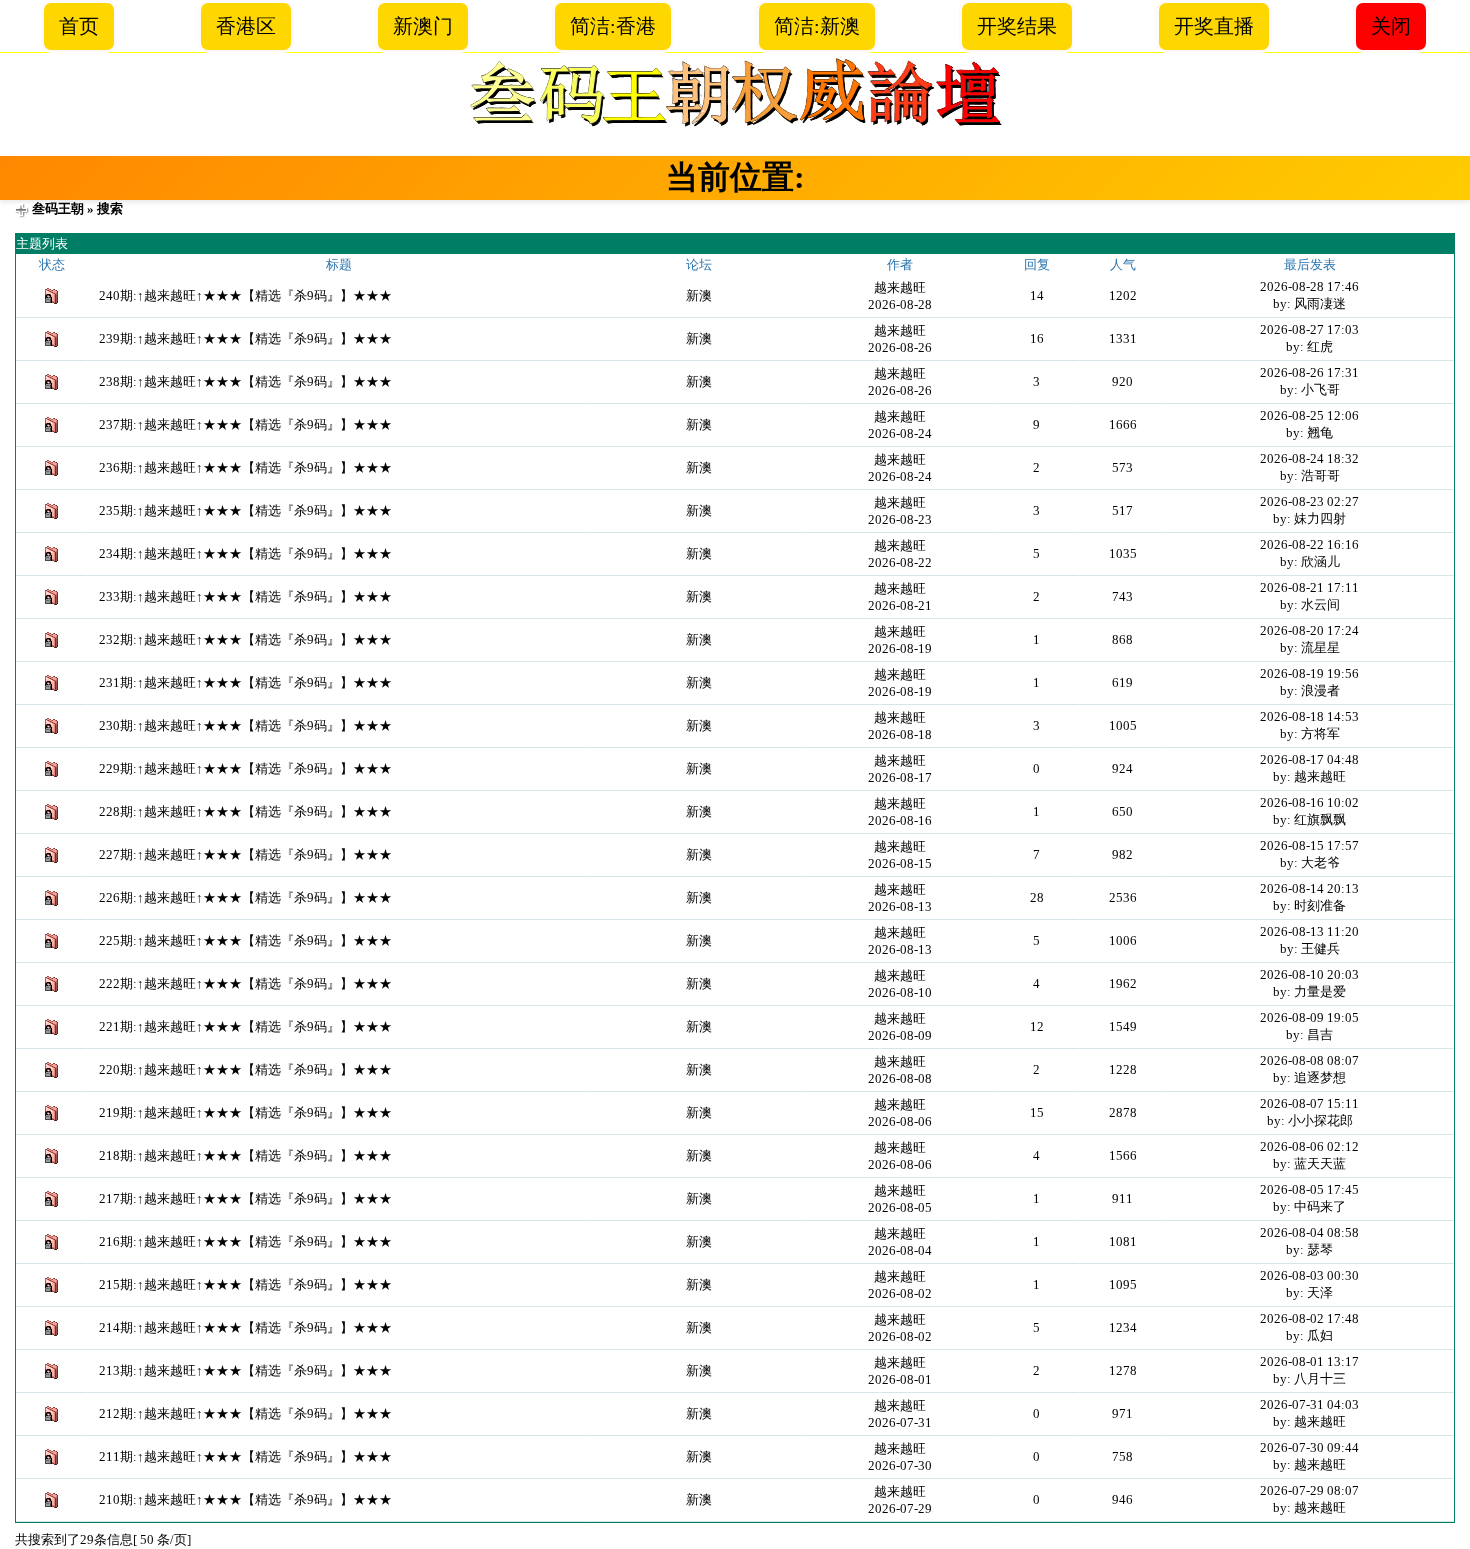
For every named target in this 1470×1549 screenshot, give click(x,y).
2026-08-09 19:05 (1309, 1017)
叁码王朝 (58, 208)
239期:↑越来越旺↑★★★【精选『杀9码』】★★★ (245, 338)
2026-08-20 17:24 (1309, 630)
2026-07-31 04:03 (1309, 1404)
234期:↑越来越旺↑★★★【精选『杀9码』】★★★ (245, 553)
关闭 (1391, 26)
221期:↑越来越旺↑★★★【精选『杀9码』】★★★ (245, 1026)
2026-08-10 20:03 (1309, 974)
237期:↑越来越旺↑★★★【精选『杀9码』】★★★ (245, 424)
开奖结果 (1017, 26)
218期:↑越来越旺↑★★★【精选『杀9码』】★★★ (245, 1155)
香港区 (246, 26)
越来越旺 (900, 287)
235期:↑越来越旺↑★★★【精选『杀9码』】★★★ (245, 510)
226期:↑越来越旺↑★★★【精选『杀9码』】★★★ (245, 897)
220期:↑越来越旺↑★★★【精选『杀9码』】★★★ (245, 1069)
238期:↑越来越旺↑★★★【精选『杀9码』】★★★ (245, 381)
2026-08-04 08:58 (1309, 1232)
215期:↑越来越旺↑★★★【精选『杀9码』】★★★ (245, 1284)
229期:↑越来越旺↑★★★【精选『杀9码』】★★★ (245, 768)
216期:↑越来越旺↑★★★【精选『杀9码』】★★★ (245, 1241)
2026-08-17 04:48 (1309, 759)
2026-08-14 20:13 (1309, 888)
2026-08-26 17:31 (1309, 372)
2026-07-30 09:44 (1309, 1447)
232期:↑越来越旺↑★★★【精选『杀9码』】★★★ (245, 639)
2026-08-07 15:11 (1309, 1103)
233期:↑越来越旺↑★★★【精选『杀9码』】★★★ (245, 596)
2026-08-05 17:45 (1309, 1189)
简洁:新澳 (817, 26)
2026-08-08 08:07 (1309, 1060)
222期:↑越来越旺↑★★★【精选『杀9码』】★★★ (245, 983)
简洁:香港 (613, 26)
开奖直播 (1214, 26)
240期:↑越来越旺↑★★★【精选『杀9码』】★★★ (245, 295)
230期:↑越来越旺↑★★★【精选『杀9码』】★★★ (245, 725)
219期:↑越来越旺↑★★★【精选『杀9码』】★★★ (245, 1112)
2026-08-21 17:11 (1309, 587)
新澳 (699, 295)
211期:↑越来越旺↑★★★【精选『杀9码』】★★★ (245, 1456)
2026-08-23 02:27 (1309, 501)
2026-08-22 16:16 (1309, 544)
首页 (79, 26)
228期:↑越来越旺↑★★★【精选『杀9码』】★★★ (245, 811)
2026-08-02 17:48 (1309, 1318)
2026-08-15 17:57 (1309, 845)
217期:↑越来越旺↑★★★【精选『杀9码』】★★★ (245, 1198)
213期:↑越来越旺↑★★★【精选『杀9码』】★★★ (245, 1370)
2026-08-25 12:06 (1309, 415)
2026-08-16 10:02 (1309, 802)
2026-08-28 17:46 (1309, 286)
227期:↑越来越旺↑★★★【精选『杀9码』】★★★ (245, 854)
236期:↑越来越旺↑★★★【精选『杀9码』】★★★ (245, 467)
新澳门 (423, 26)
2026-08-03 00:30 (1309, 1275)
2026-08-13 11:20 (1309, 931)
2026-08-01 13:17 (1309, 1361)
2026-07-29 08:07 (1309, 1490)
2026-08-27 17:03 (1309, 329)
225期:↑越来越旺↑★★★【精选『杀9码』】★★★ (245, 940)
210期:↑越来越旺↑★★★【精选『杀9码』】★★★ (245, 1499)
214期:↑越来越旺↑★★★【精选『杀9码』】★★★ (245, 1327)
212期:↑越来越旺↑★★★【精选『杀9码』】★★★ (245, 1413)
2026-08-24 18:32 (1309, 458)
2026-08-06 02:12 (1309, 1146)
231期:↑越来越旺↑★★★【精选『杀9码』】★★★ (245, 682)
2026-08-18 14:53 (1309, 716)
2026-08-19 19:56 (1309, 673)
